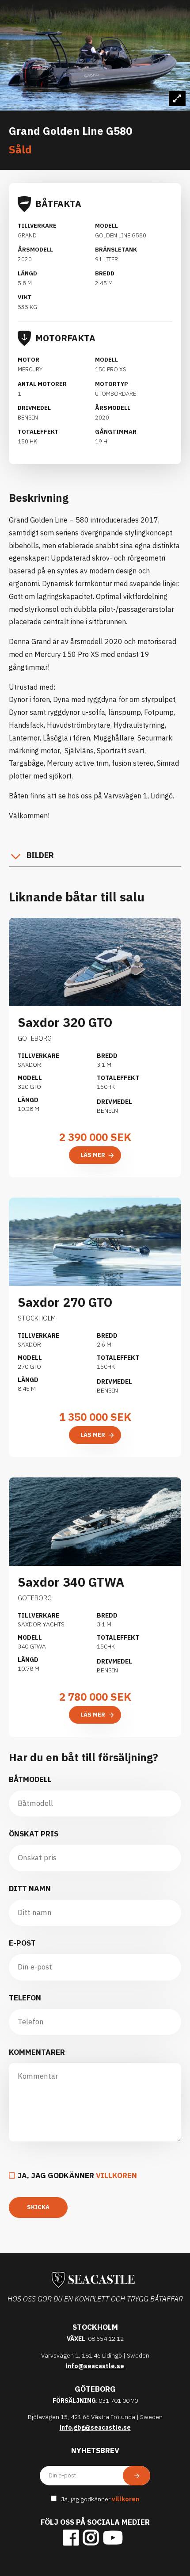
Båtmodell (30, 1779)
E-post (22, 1943)
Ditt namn (30, 1889)
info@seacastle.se (95, 2366)
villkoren (116, 2175)
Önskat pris (34, 1834)
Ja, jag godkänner (77, 2175)
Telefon (25, 1998)
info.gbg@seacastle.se (95, 2427)
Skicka (38, 2207)
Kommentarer (37, 2052)
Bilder (40, 855)
